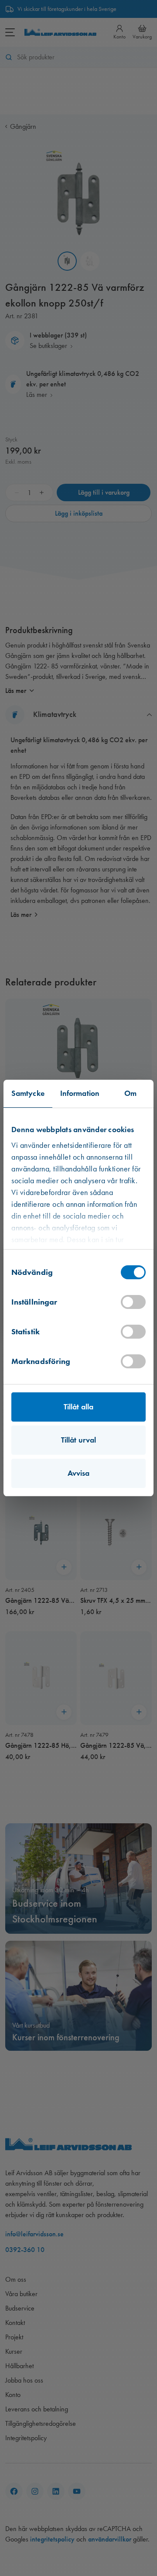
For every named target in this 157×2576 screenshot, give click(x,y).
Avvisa (79, 1473)
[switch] (133, 1302)
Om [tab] (130, 1093)
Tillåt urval (78, 1440)
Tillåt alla (78, 1407)
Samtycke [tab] (28, 1093)
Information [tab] (80, 1093)
